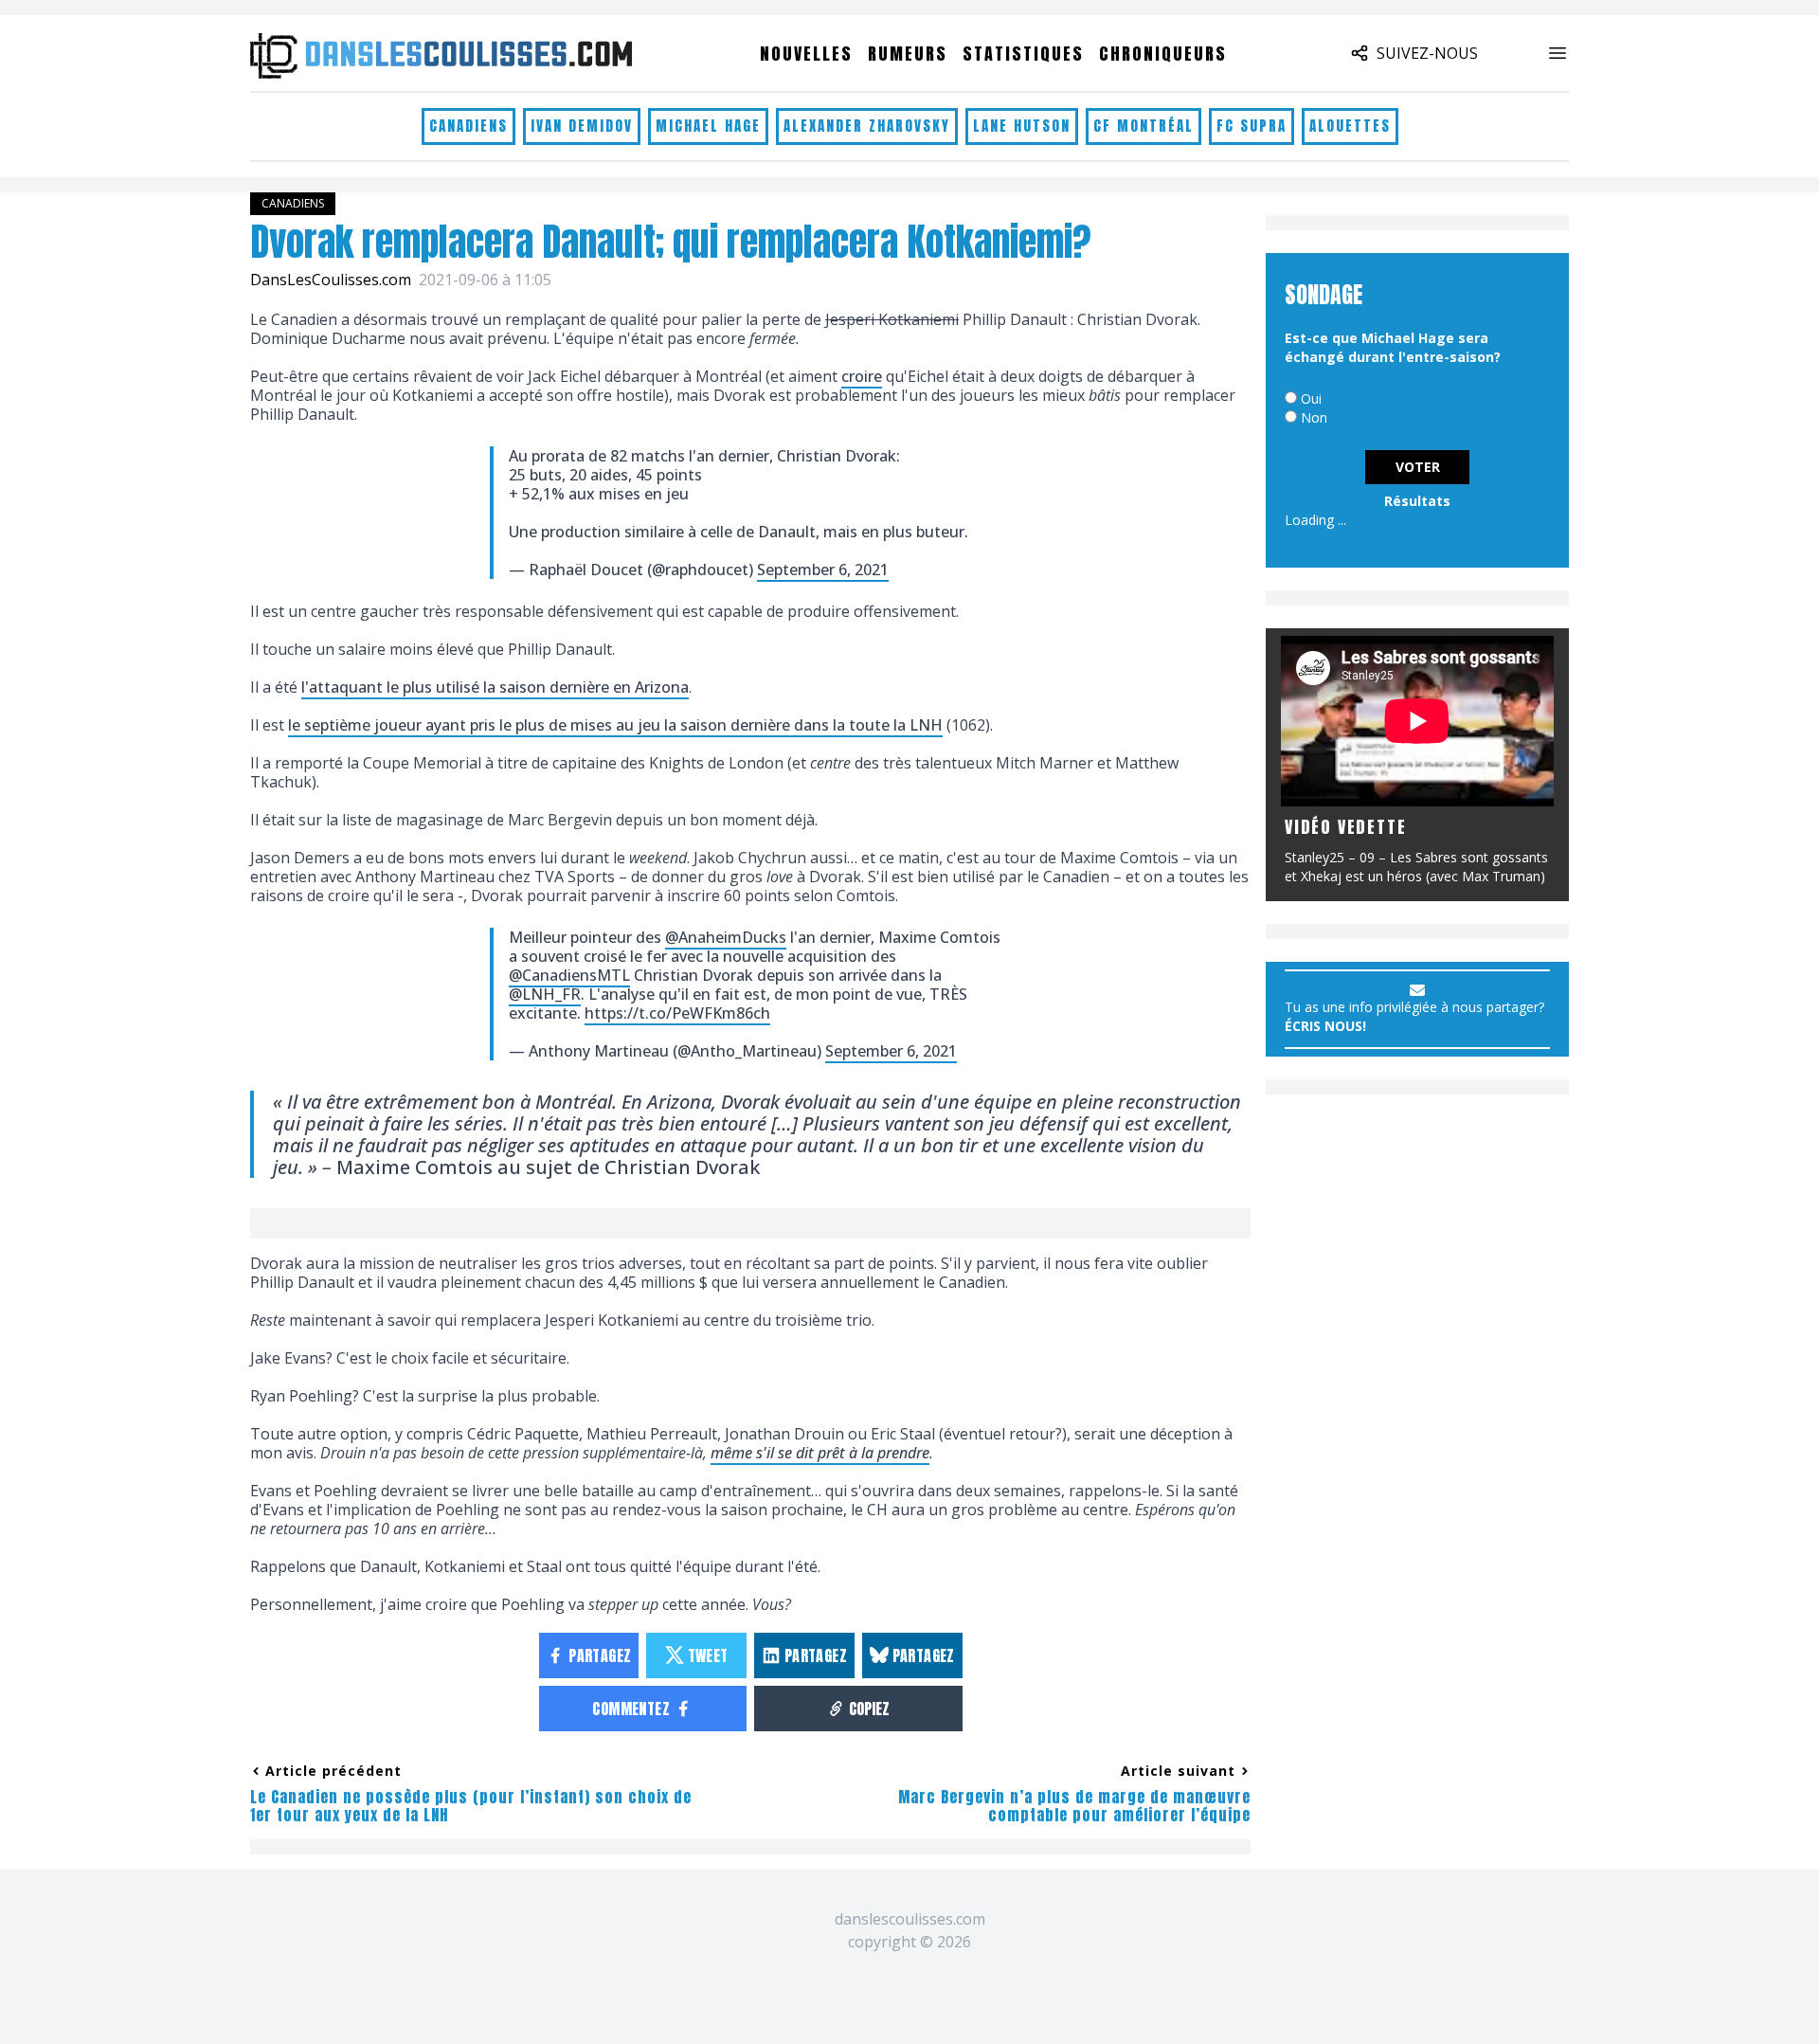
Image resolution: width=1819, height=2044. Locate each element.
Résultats (1417, 501)
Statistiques (1023, 54)
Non (1314, 417)
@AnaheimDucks (726, 937)
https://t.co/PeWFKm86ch (677, 1013)
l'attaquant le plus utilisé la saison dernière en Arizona (495, 687)
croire (862, 376)
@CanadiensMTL (569, 975)
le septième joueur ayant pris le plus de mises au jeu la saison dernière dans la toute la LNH (615, 725)
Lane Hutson (1022, 126)
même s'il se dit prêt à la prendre (820, 1453)
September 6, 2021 (823, 570)
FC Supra (1252, 126)
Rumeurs (908, 54)
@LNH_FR (545, 994)
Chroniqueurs (1163, 54)
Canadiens (468, 126)
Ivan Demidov (582, 126)
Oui (1311, 398)
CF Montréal (1144, 126)
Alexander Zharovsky (867, 126)
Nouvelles (806, 54)
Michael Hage (708, 126)
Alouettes (1350, 126)
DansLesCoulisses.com (331, 280)
